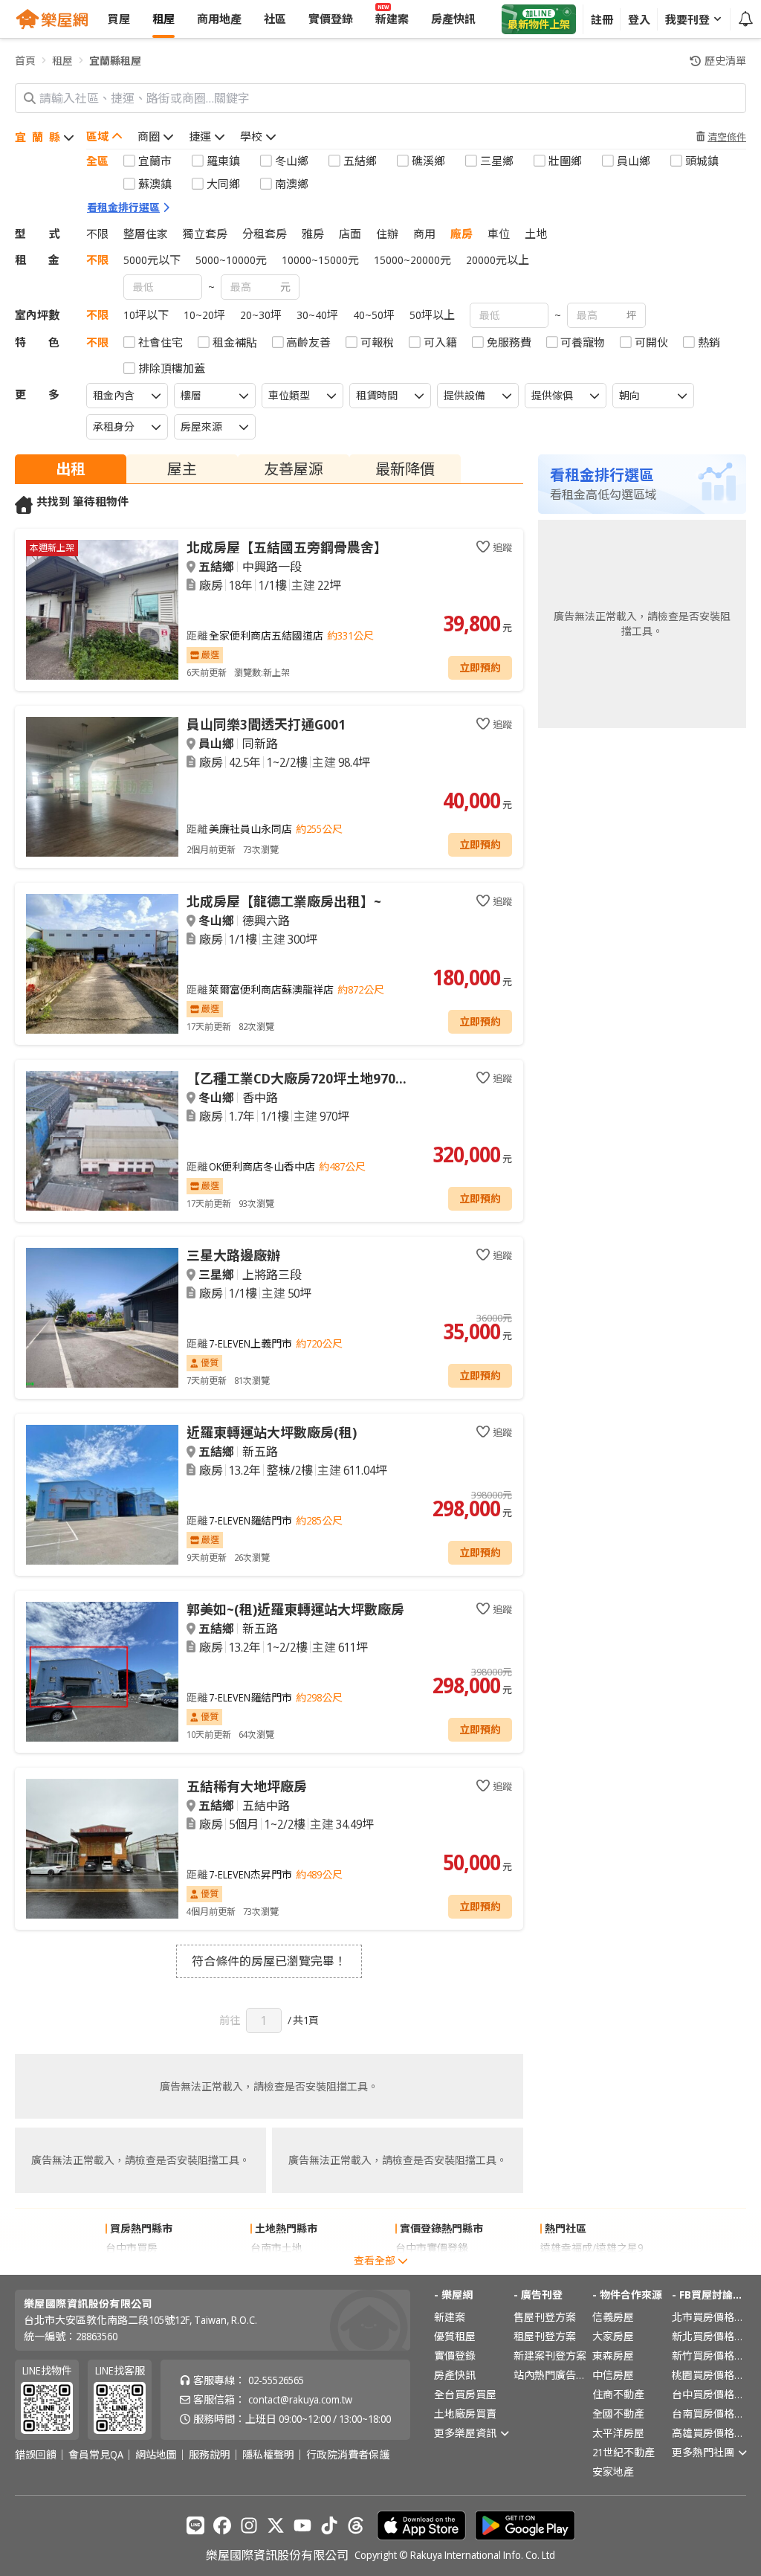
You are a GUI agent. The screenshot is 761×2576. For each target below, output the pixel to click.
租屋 (62, 61)
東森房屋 (613, 2356)
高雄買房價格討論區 (709, 2433)
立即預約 (480, 667)
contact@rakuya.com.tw (300, 2399)
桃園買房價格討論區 (709, 2375)
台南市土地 (276, 2248)
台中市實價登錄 (432, 2248)
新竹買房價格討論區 (709, 2356)
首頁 (25, 61)
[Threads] (356, 2525)
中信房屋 (613, 2375)
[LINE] (195, 2525)
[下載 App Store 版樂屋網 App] (421, 2525)
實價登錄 (455, 2356)
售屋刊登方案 (545, 2317)
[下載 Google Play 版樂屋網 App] (525, 2525)
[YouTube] (302, 2525)
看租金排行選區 (123, 207)
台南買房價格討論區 (709, 2414)
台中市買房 (132, 2248)
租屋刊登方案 (545, 2336)
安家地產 (613, 2472)
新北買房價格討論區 (709, 2336)
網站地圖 (156, 2455)
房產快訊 (455, 2375)
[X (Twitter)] (276, 2525)
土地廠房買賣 (465, 2414)
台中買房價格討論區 (709, 2394)
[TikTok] (329, 2525)
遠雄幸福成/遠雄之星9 (592, 2248)
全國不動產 (618, 2414)
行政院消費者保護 (348, 2455)
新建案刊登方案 (550, 2356)
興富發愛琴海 (571, 2267)
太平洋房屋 (618, 2433)
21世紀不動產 (624, 2452)
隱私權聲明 (268, 2455)
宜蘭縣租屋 (115, 61)
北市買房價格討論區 (709, 2317)
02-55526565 (276, 2380)
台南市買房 (132, 2267)
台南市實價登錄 (432, 2267)
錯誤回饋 (36, 2455)
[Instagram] (249, 2525)
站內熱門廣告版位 (551, 2375)
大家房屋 (613, 2336)
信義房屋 (613, 2317)
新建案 (450, 2317)
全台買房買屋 (465, 2394)
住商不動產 (618, 2394)
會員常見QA (96, 2455)
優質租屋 (455, 2336)
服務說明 (210, 2455)
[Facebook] (222, 2525)
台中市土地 (276, 2267)
